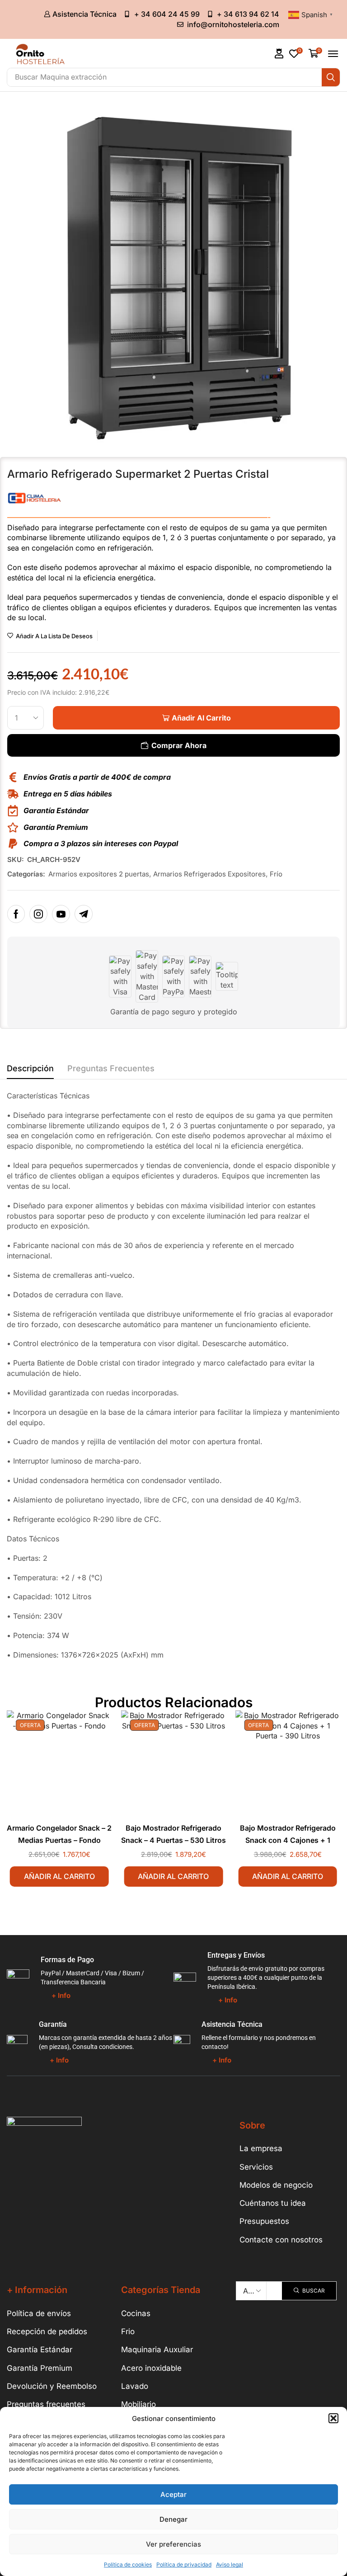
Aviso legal (230, 2564)
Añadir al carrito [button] (59, 1876)
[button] (333, 2418)
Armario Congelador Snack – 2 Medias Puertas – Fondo (59, 1834)
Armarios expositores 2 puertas (99, 874)
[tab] (30, 1071)
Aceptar (173, 2494)
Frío (276, 874)
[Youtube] (61, 914)
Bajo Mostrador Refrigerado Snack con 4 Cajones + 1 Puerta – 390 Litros (288, 1840)
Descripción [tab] (30, 1068)
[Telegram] (84, 914)
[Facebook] (16, 914)
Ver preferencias (173, 2544)
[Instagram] (38, 914)
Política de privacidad (184, 2564)
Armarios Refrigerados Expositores (209, 874)
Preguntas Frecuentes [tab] (111, 1068)
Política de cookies (128, 2564)
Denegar (173, 2519)
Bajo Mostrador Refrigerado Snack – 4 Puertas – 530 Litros (173, 1834)
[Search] (331, 77)
